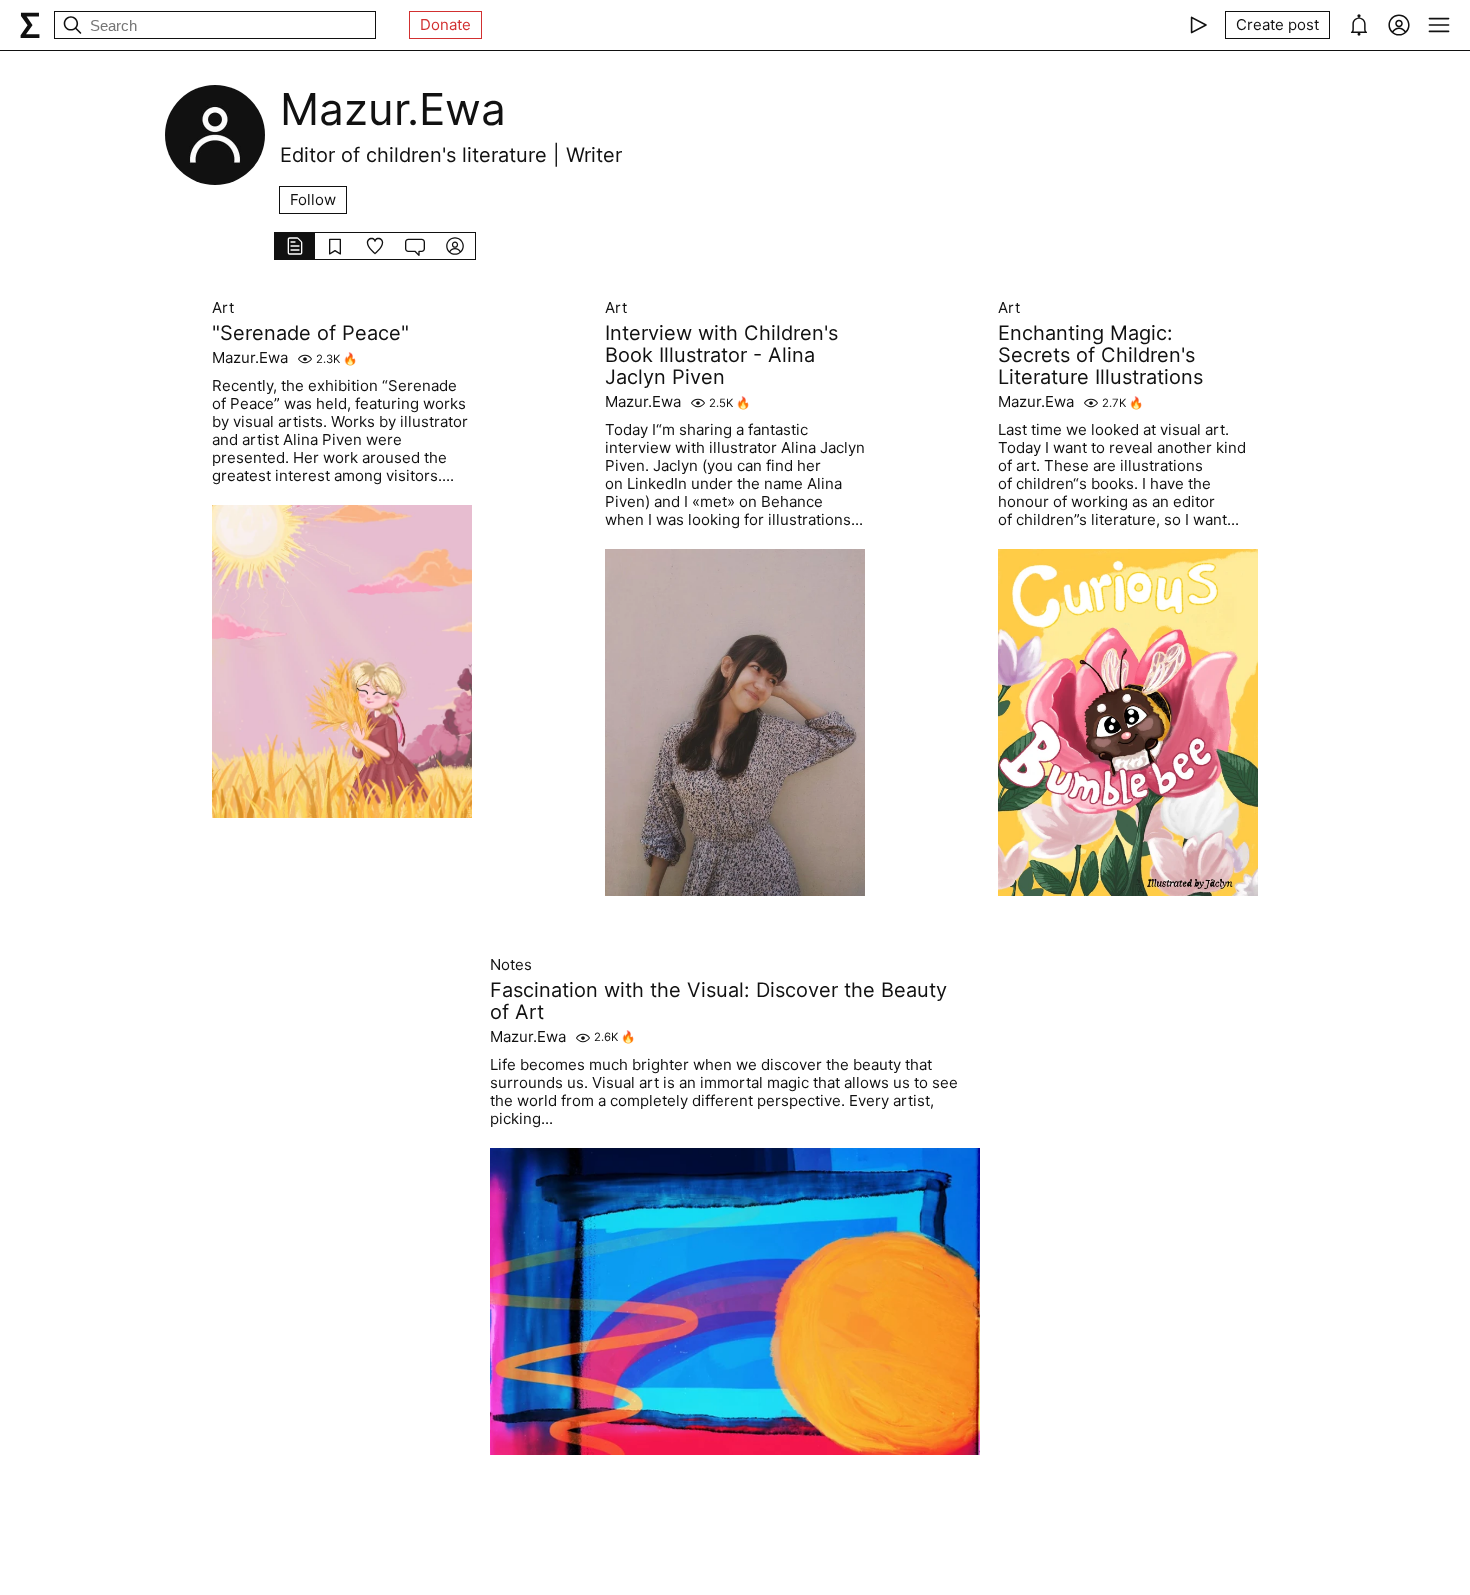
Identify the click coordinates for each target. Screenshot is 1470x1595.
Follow (313, 199)
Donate (445, 24)
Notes (511, 965)
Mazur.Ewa (250, 358)
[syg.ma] (30, 25)
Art (223, 308)
